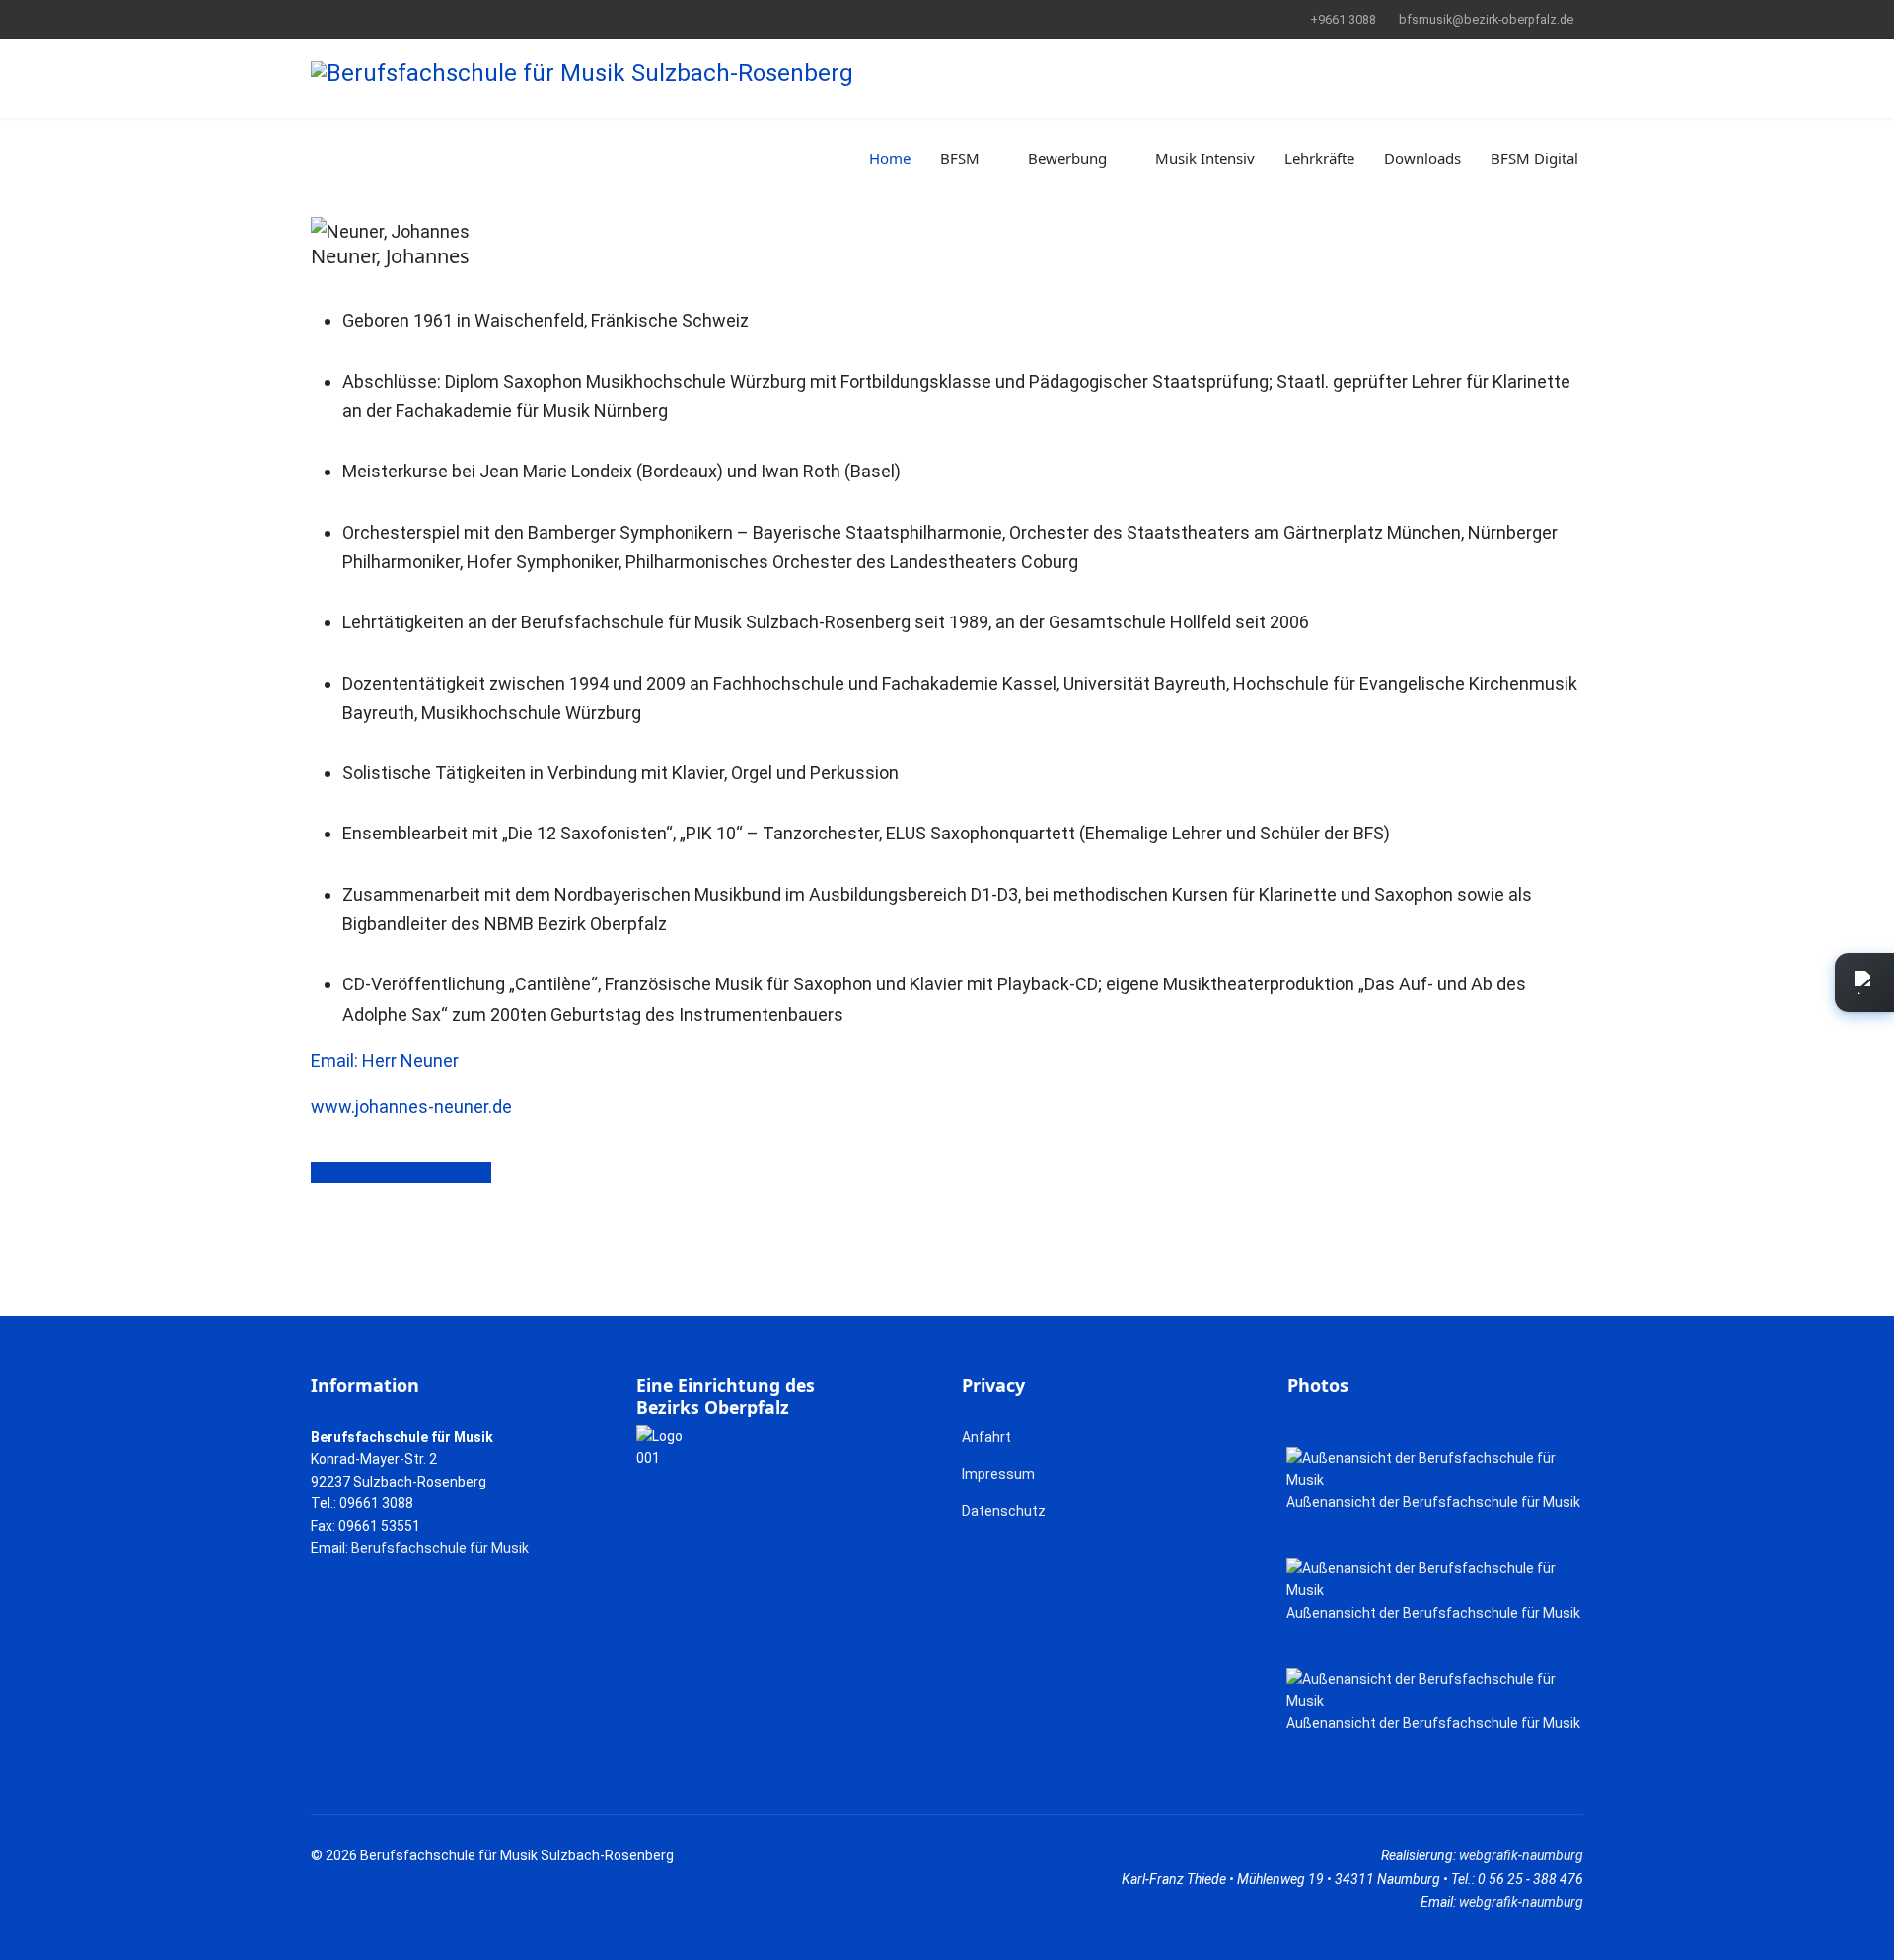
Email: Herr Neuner (385, 1061)
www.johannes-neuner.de (411, 1106)
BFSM (960, 158)
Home (890, 158)
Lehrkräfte (1319, 158)
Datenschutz (1004, 1511)
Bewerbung (1067, 158)
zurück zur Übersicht (408, 1172)
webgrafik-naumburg (1521, 1855)
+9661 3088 (1343, 19)
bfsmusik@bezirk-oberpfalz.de (1486, 19)
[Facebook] (316, 19)
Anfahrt (986, 1437)
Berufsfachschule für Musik (440, 1548)
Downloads (1422, 158)
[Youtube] (347, 19)
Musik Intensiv (1205, 158)
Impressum (998, 1474)
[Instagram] (377, 19)
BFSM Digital (1534, 158)
